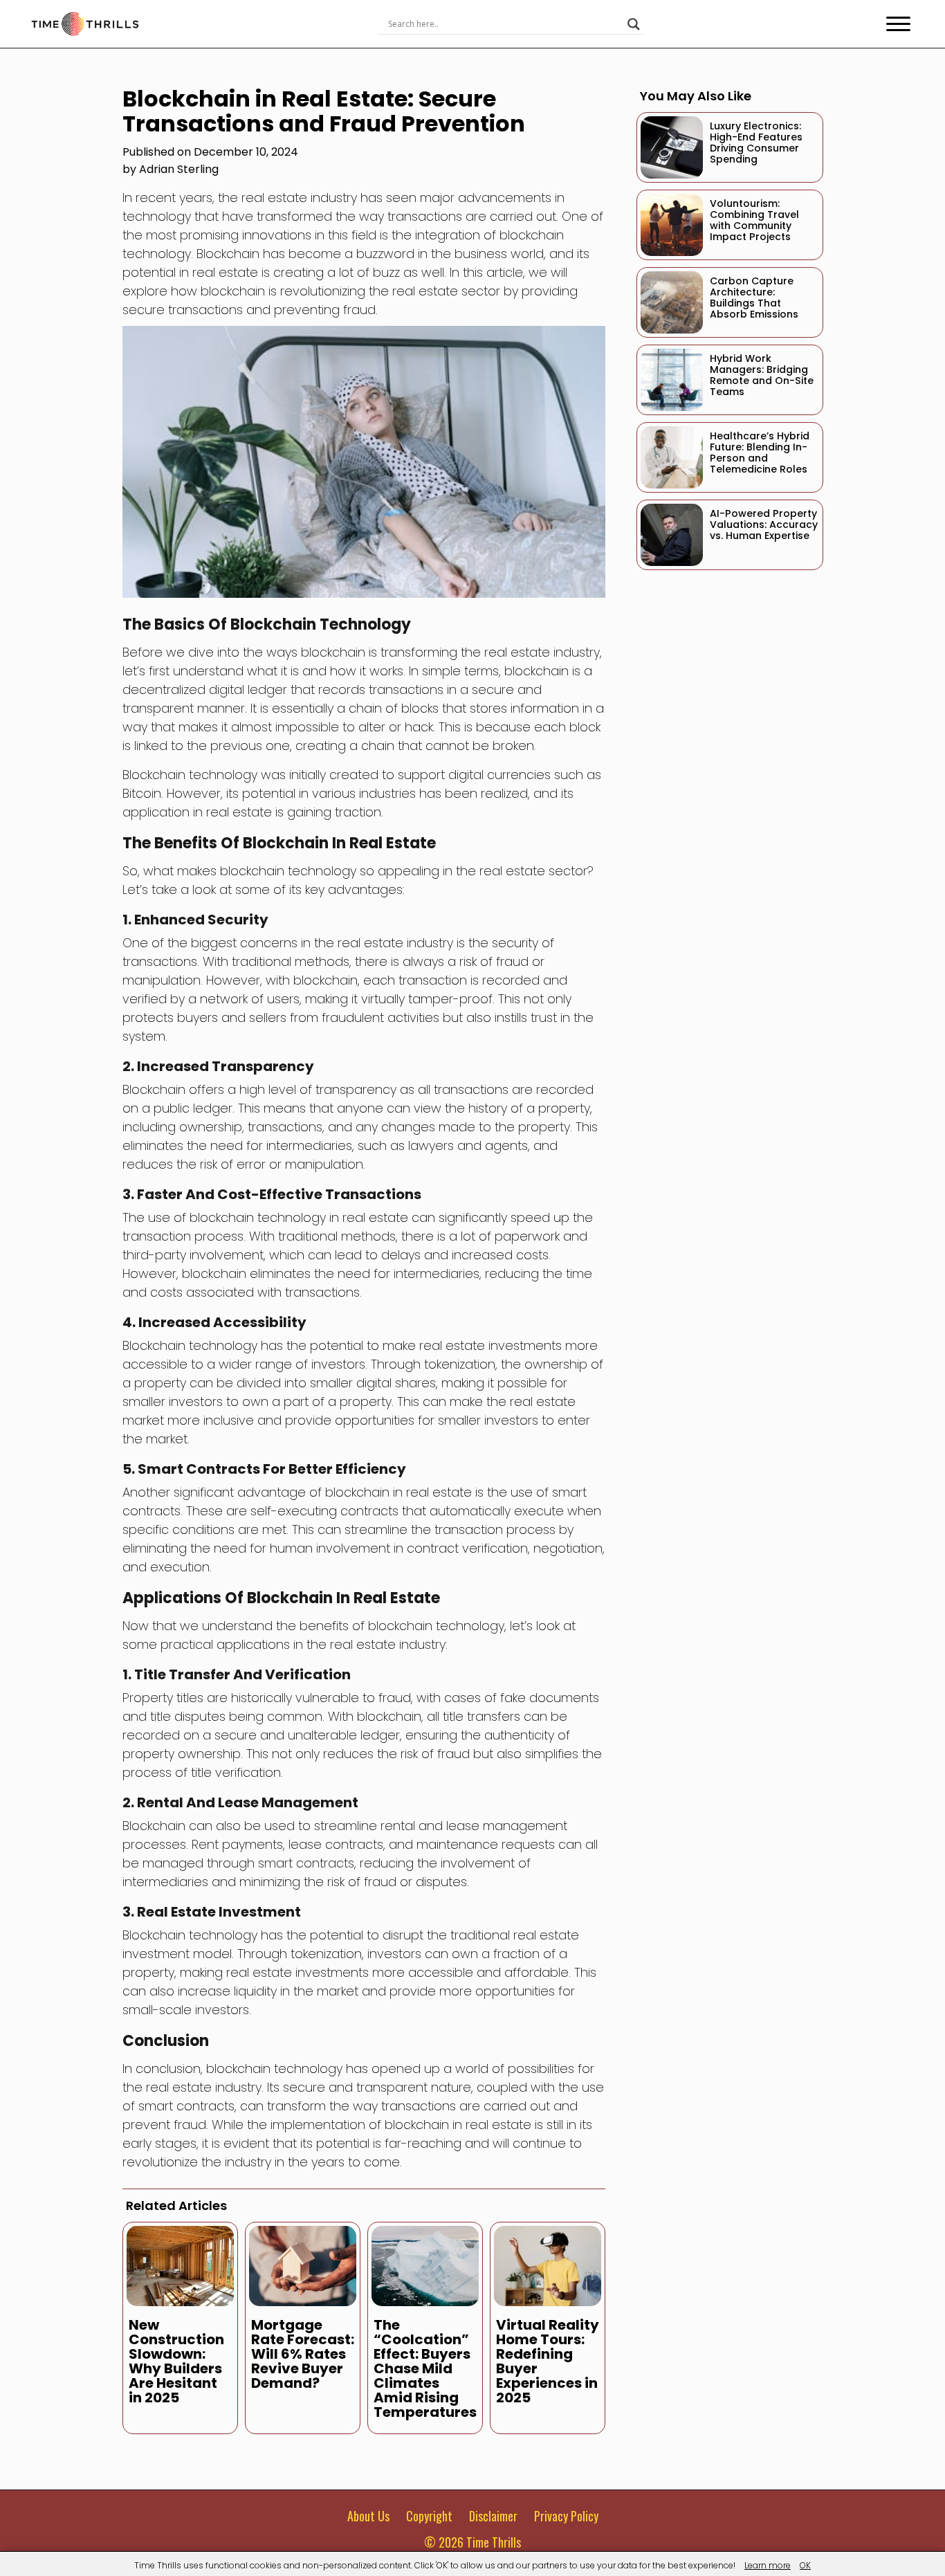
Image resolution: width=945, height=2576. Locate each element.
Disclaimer (493, 2516)
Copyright (429, 2516)
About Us (368, 2516)
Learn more (768, 2565)
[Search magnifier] (634, 24)
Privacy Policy (566, 2516)
